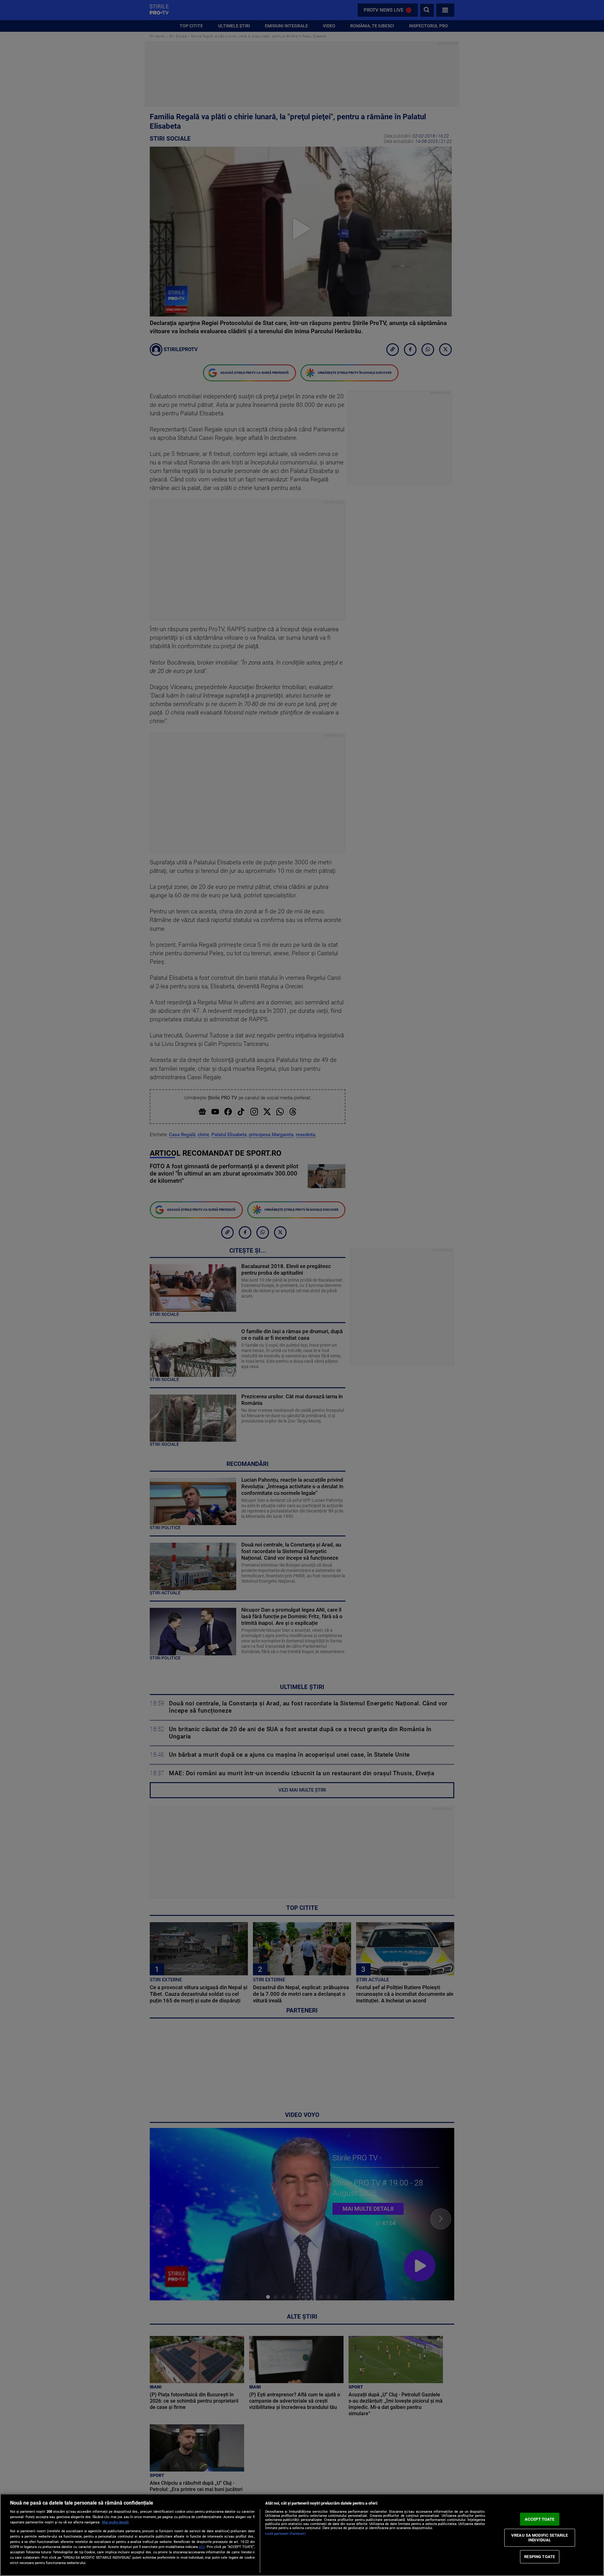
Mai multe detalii (115, 2522)
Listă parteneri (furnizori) (285, 2534)
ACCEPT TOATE (540, 2519)
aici (202, 2547)
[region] (302, 2535)
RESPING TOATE (540, 2557)
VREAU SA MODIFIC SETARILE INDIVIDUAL (540, 2537)
